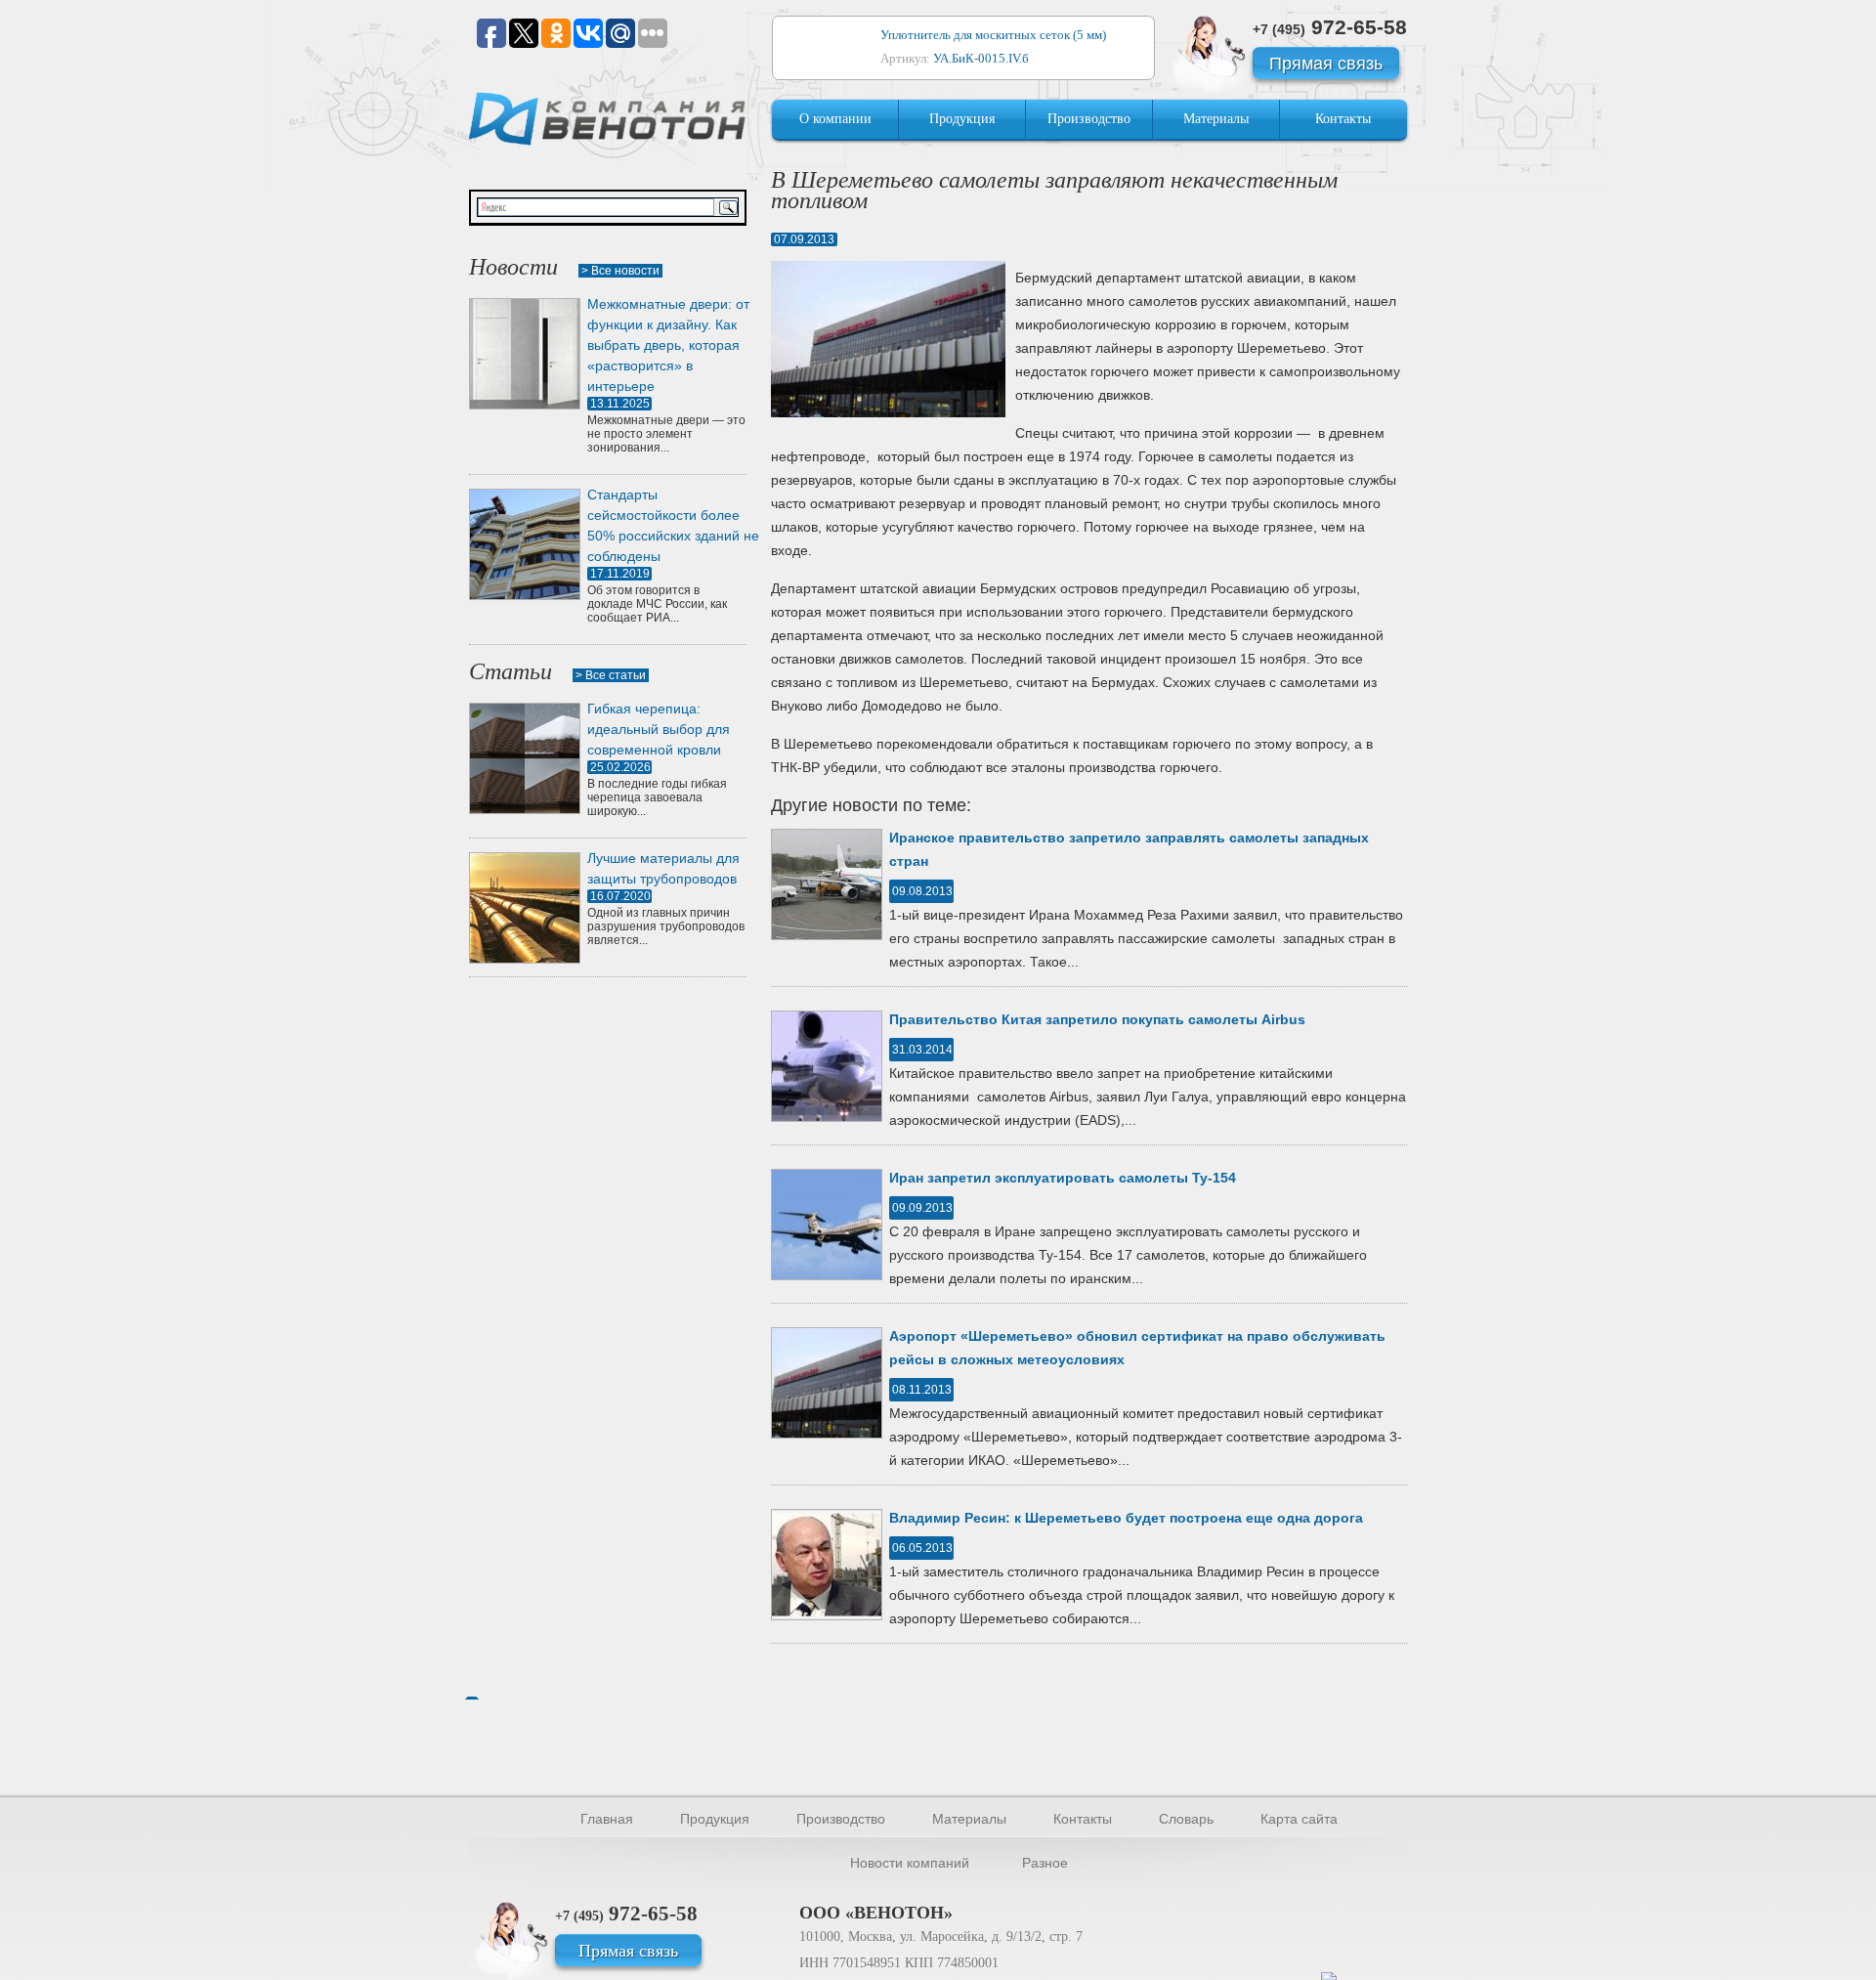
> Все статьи (611, 675)
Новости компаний (910, 1863)
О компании (835, 119)
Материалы (1216, 119)
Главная (607, 1819)
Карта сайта (1299, 1819)
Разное (1045, 1863)
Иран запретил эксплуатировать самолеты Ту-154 (1063, 1178)
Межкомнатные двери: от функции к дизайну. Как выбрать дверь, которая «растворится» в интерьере (668, 345)
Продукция (962, 119)
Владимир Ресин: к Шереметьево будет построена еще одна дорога (1126, 1518)
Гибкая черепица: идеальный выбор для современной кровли (659, 729)
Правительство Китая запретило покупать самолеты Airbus (1097, 1019)
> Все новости (620, 271)
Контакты (1343, 119)
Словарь (1186, 1819)
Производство (1089, 119)
